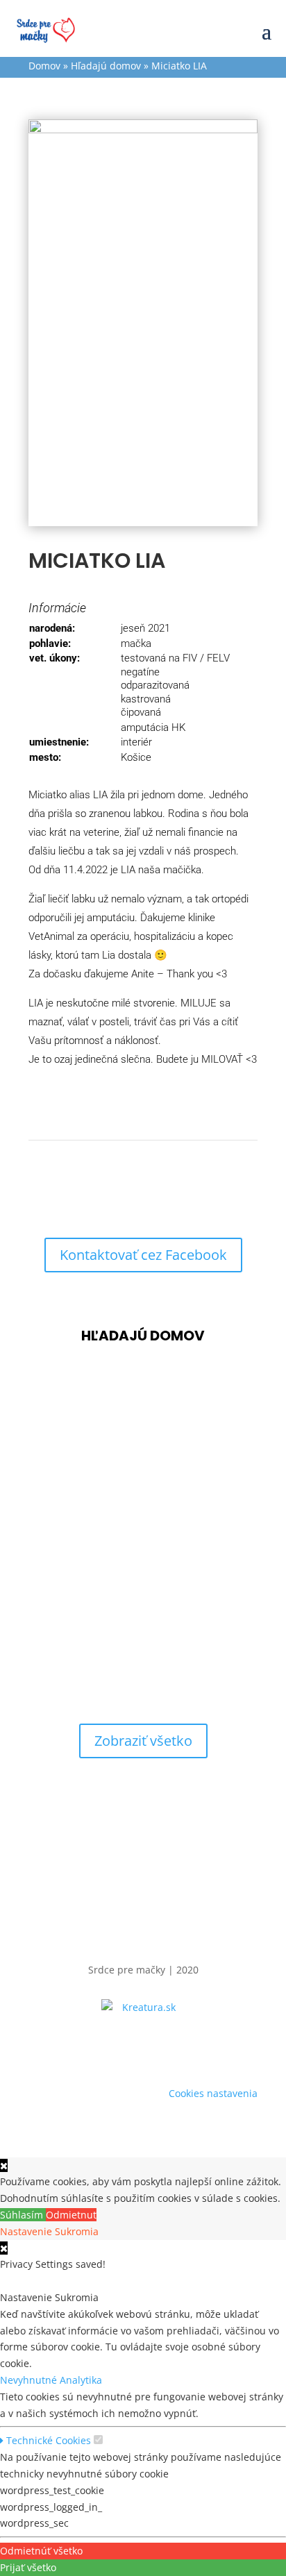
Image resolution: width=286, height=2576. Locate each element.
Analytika (81, 2380)
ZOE (45, 1436)
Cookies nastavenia (213, 2093)
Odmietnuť (71, 2215)
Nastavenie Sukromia (49, 2231)
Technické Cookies (47, 2440)
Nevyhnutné (30, 2380)
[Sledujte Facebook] (143, 2048)
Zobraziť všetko (143, 1741)
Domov (44, 66)
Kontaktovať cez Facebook (143, 1255)
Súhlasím (23, 2215)
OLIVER (55, 1548)
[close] (4, 2248)
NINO (49, 1660)
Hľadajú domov (106, 66)
